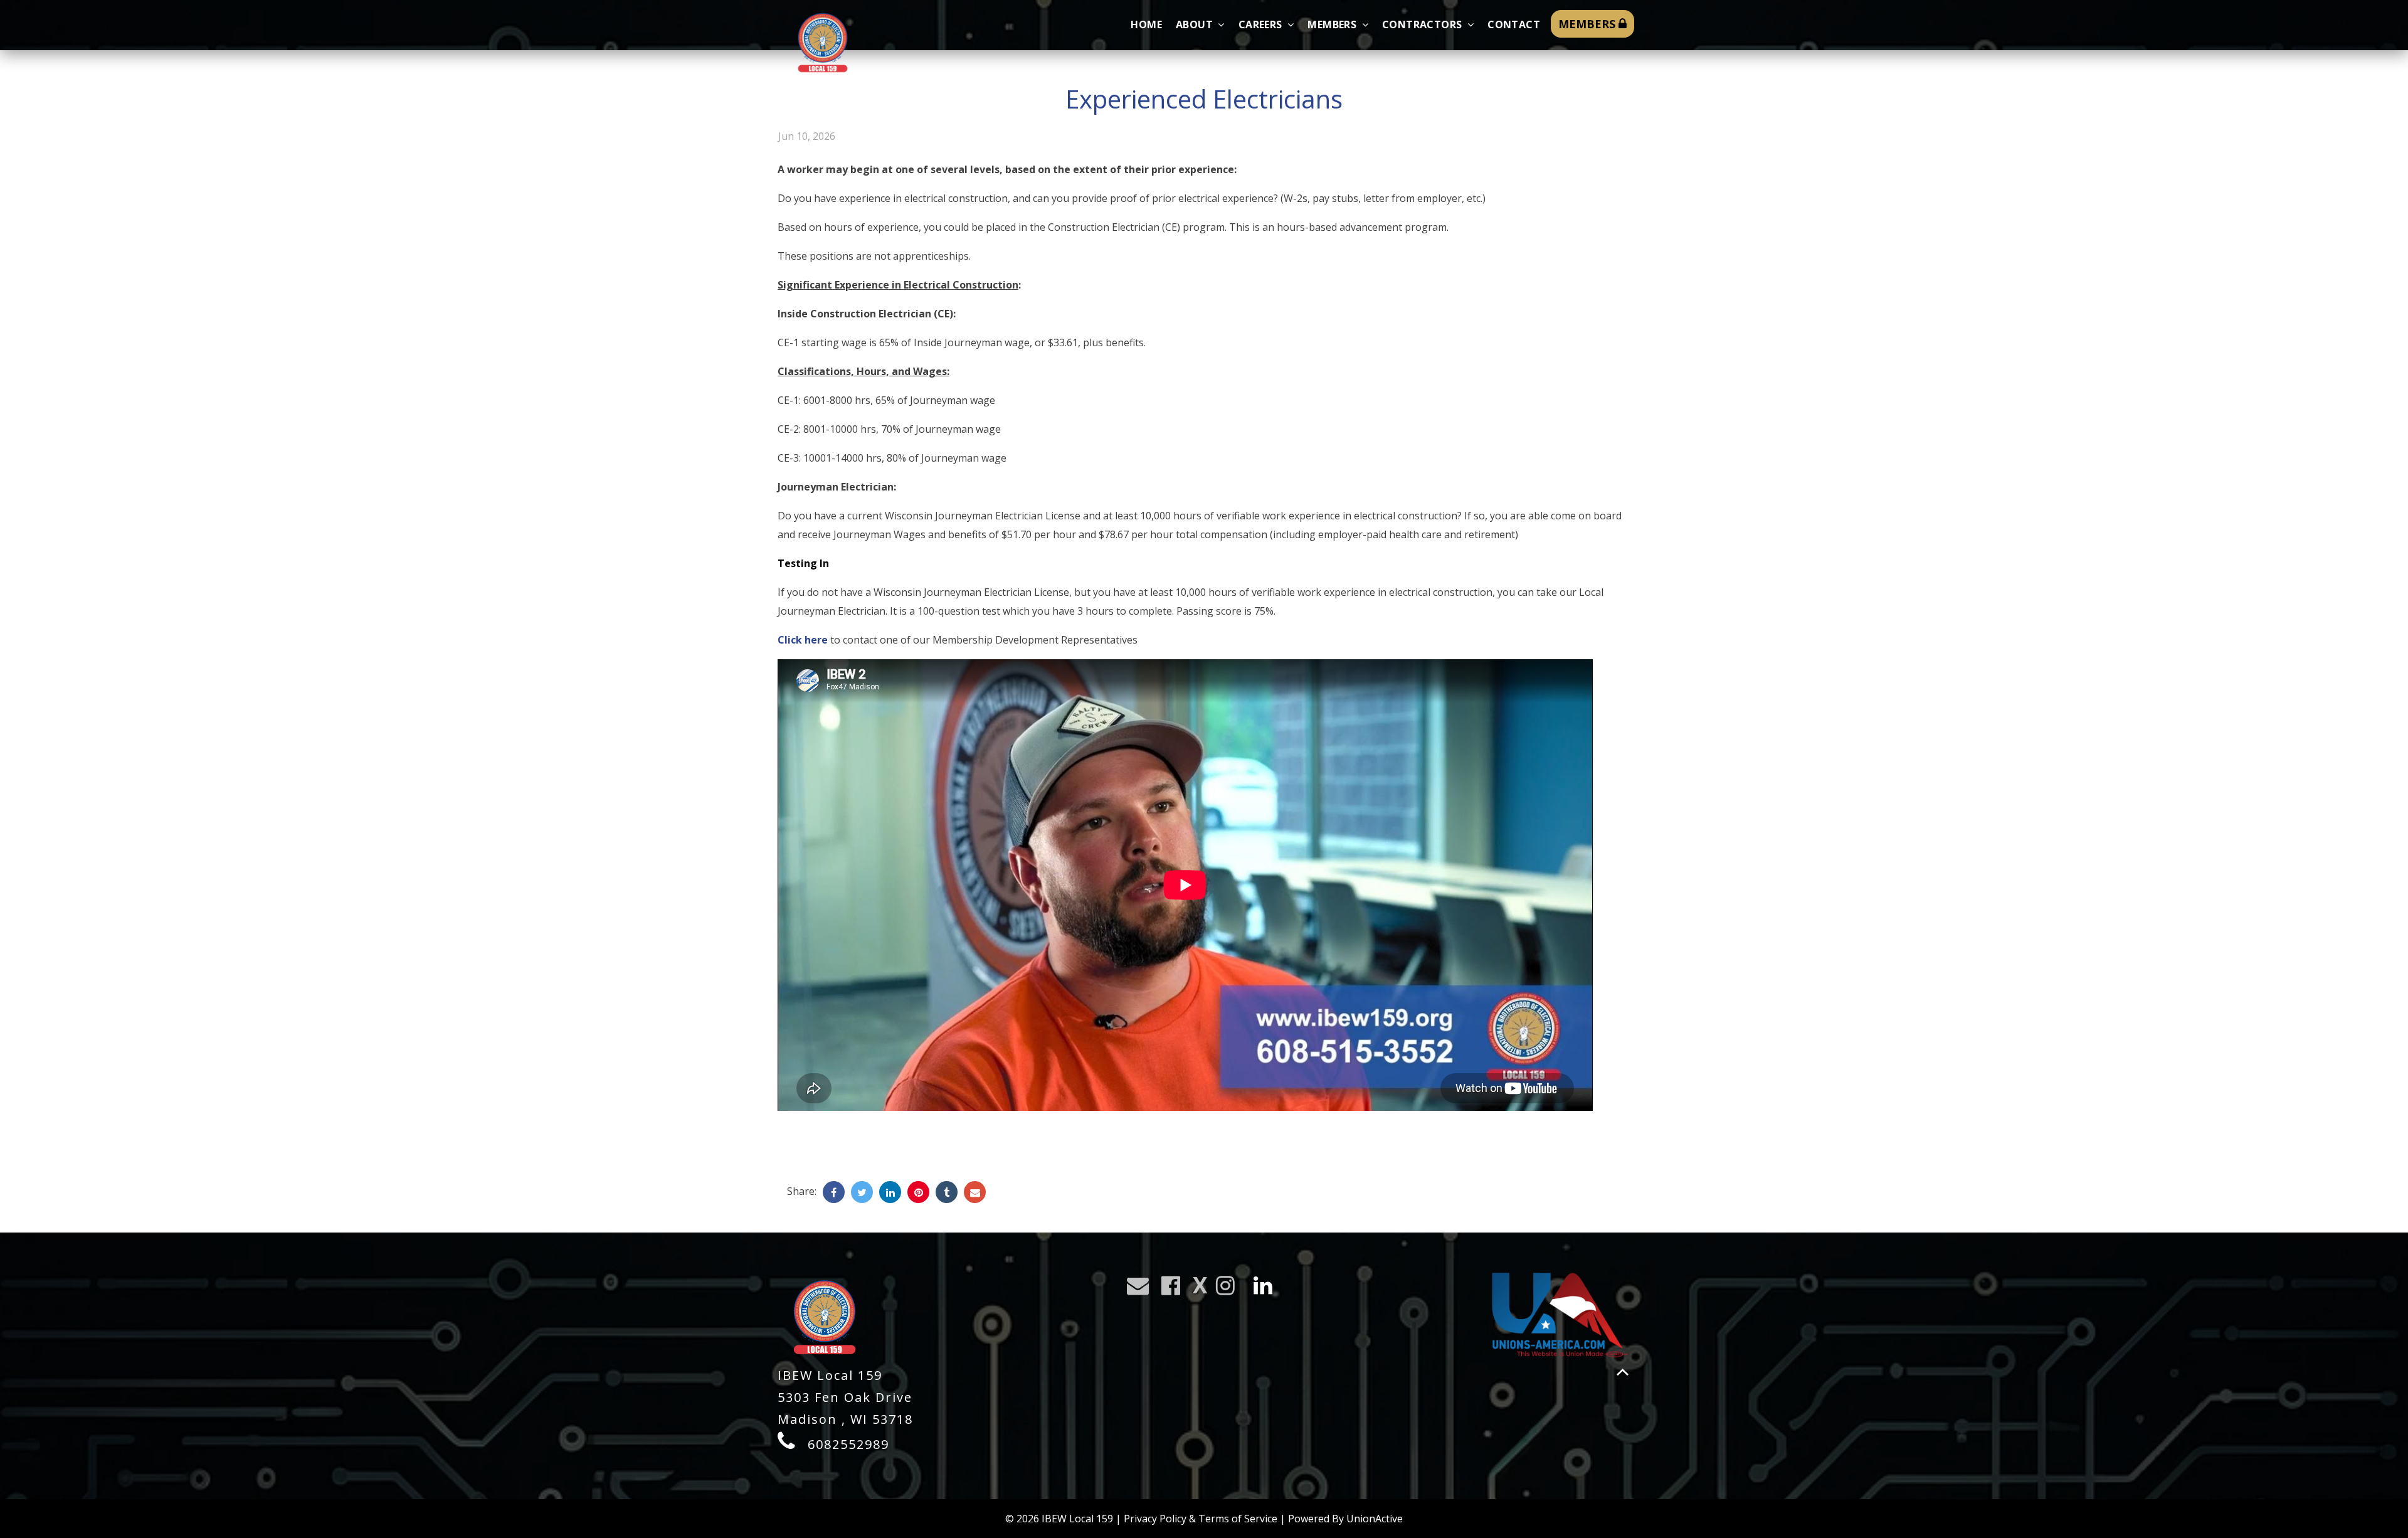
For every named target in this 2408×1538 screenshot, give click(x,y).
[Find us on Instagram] (1229, 1289)
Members (1333, 24)
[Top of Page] (1623, 1372)
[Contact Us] (1142, 1289)
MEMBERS (1588, 24)
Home (1146, 24)
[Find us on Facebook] (1175, 1289)
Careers (1262, 24)
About (1196, 24)
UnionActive (1375, 1519)
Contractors (1423, 24)
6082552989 (848, 1444)
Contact (1514, 24)
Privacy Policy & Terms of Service (1201, 1519)
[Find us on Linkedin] (1267, 1289)
